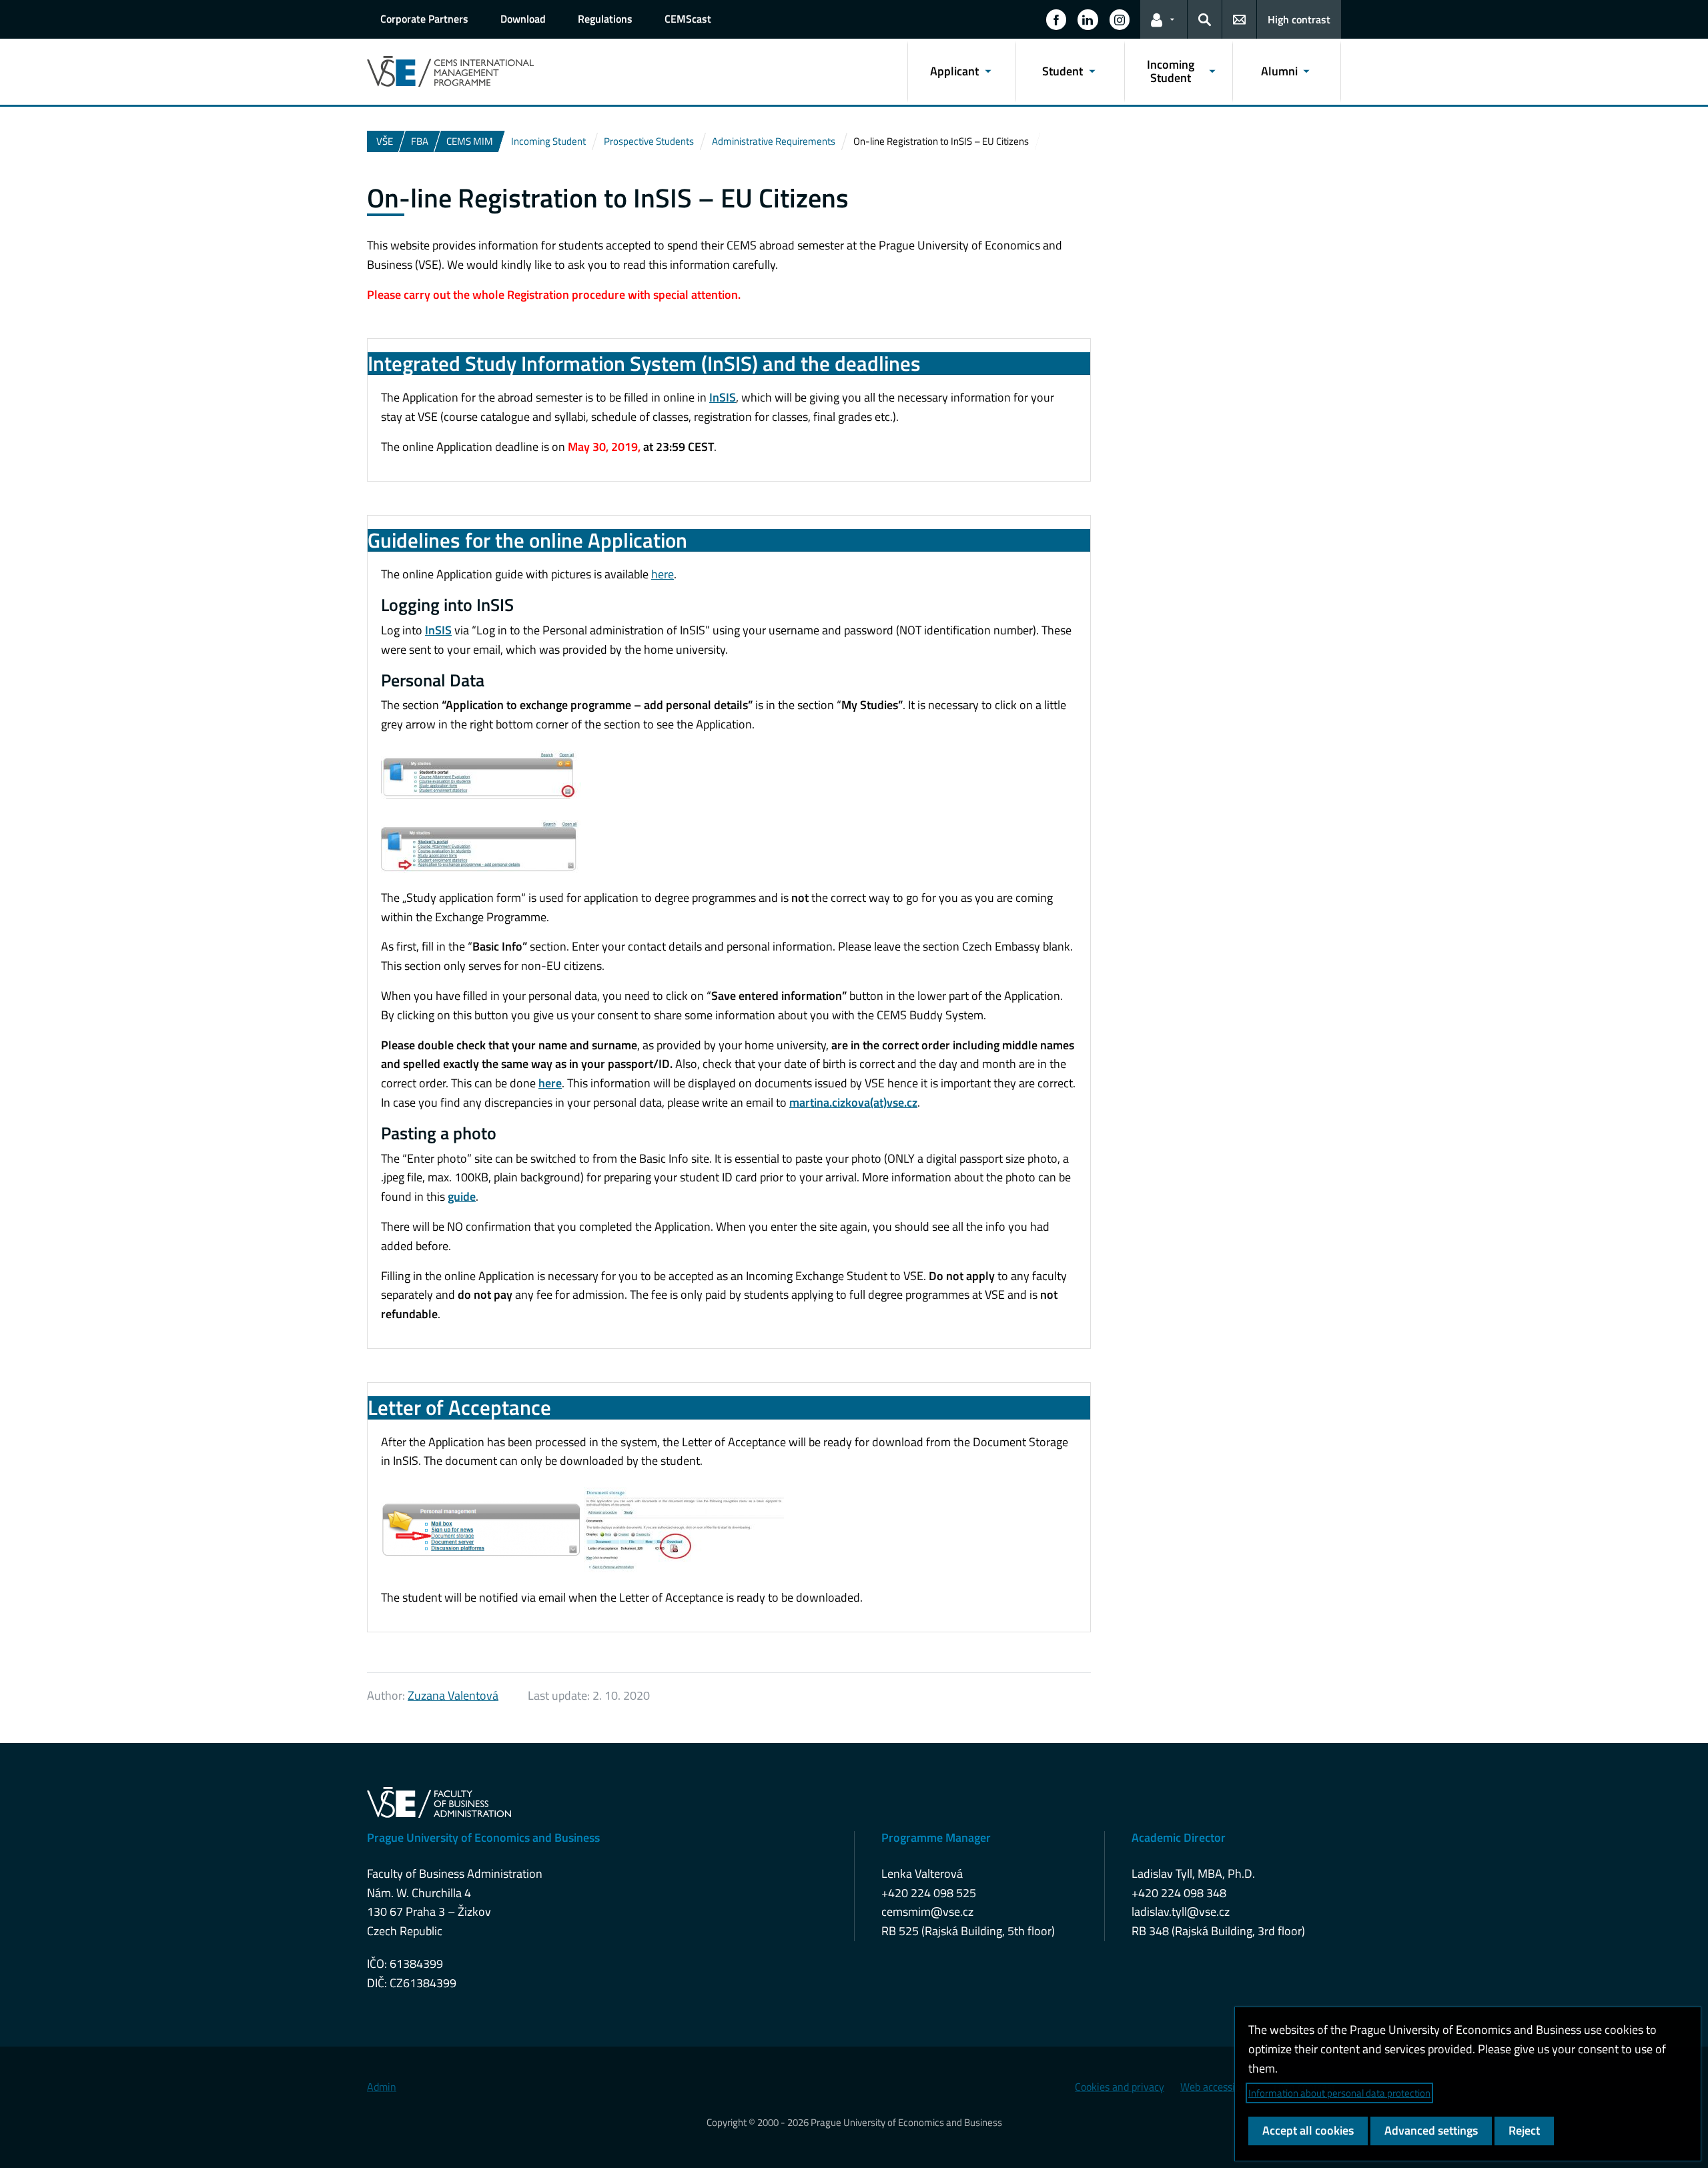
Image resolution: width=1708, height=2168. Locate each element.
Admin (382, 2087)
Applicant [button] (954, 71)
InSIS (723, 397)
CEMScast (688, 19)
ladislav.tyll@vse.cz (1181, 1912)
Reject (1524, 2130)
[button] (1056, 19)
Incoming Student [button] (1171, 71)
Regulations (605, 19)
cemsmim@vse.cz (927, 1912)
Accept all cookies (1308, 2130)
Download (523, 19)
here (663, 574)
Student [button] (1062, 71)
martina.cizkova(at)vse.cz (853, 1102)
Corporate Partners (424, 19)
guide (462, 1196)
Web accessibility (1219, 2087)
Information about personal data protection (1339, 2093)
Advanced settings (1431, 2130)
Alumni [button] (1279, 71)
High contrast (1299, 19)
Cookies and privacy (1120, 2087)
